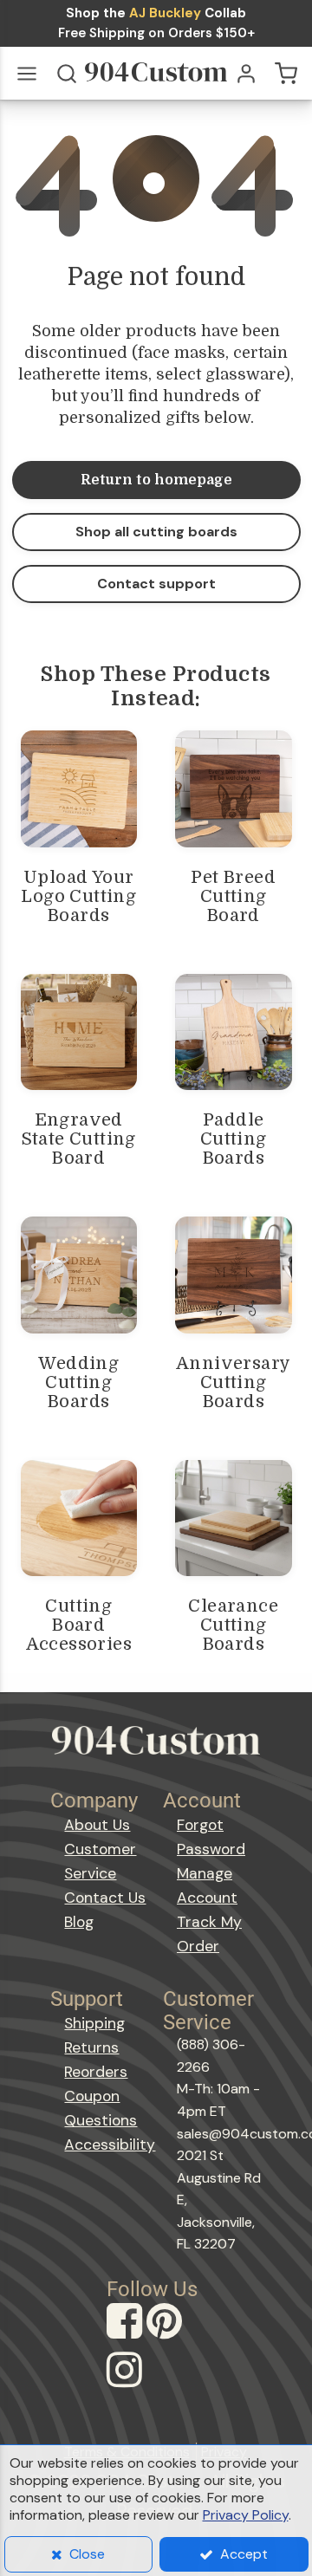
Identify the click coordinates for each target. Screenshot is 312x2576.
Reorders (96, 2072)
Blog (79, 1922)
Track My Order (209, 1934)
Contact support (156, 584)
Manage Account (207, 1885)
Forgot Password (211, 1837)
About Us (97, 1825)
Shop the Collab (156, 13)
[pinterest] (166, 2337)
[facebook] (127, 2337)
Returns (91, 2047)
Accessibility (107, 2145)
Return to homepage (156, 480)
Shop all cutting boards (156, 532)
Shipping (94, 2023)
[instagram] (127, 2386)
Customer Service (100, 1861)
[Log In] (246, 74)
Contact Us (105, 1898)
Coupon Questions (101, 2108)
